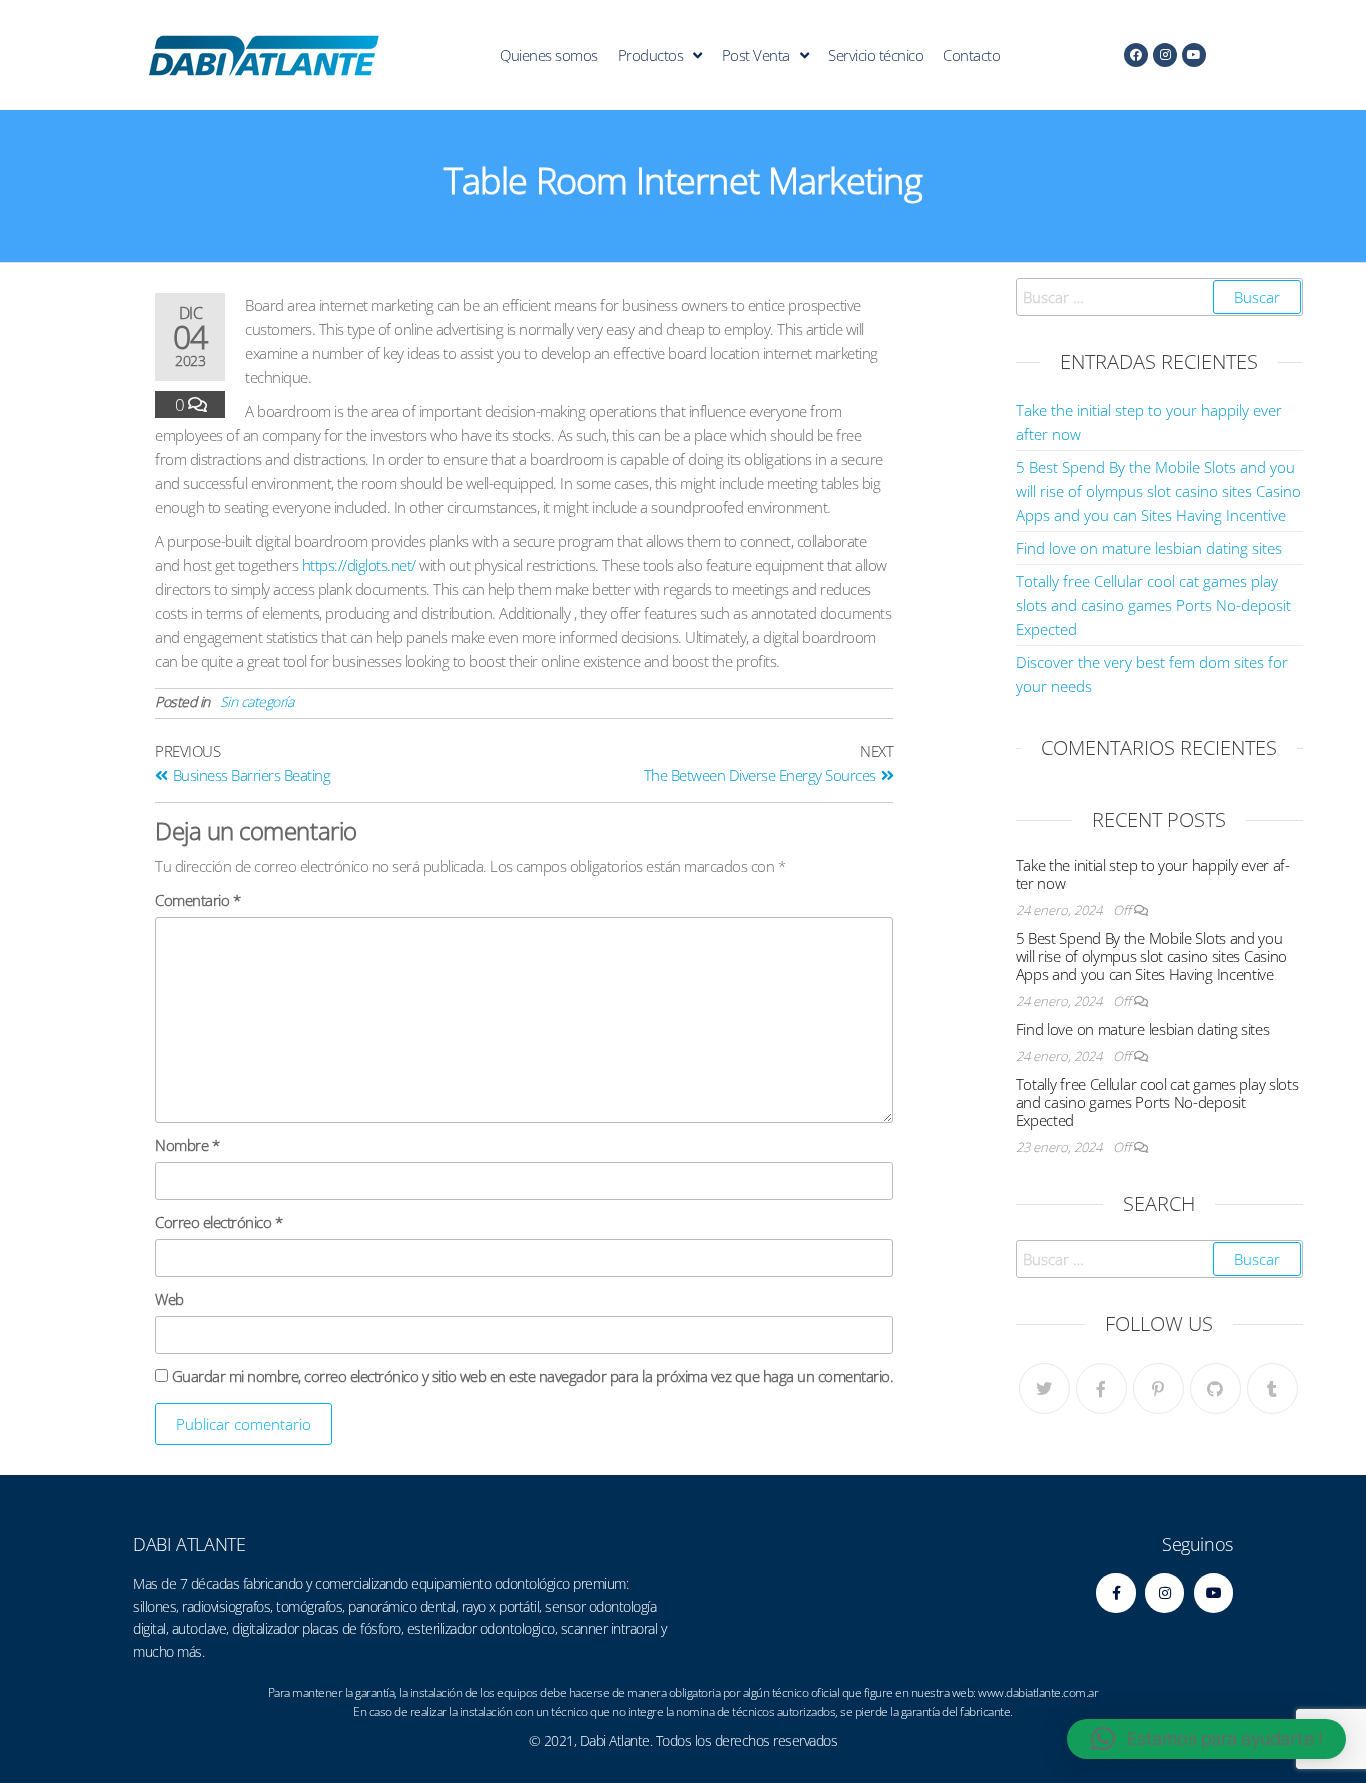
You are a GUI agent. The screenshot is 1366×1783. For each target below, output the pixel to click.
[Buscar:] (1160, 297)
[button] (1206, 1739)
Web (169, 1299)
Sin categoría (257, 701)
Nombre (187, 1145)
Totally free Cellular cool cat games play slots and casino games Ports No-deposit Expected (1153, 605)
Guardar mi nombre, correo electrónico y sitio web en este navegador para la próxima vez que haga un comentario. (533, 1376)
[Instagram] (1165, 55)
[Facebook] (1136, 55)
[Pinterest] (1158, 1388)
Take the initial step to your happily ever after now (1153, 874)
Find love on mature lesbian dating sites (1149, 548)
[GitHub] (1215, 1388)
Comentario (197, 900)
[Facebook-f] (1115, 1592)
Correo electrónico (218, 1222)
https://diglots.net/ (359, 565)
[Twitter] (1044, 1388)
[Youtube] (1194, 55)
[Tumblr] (1272, 1388)
